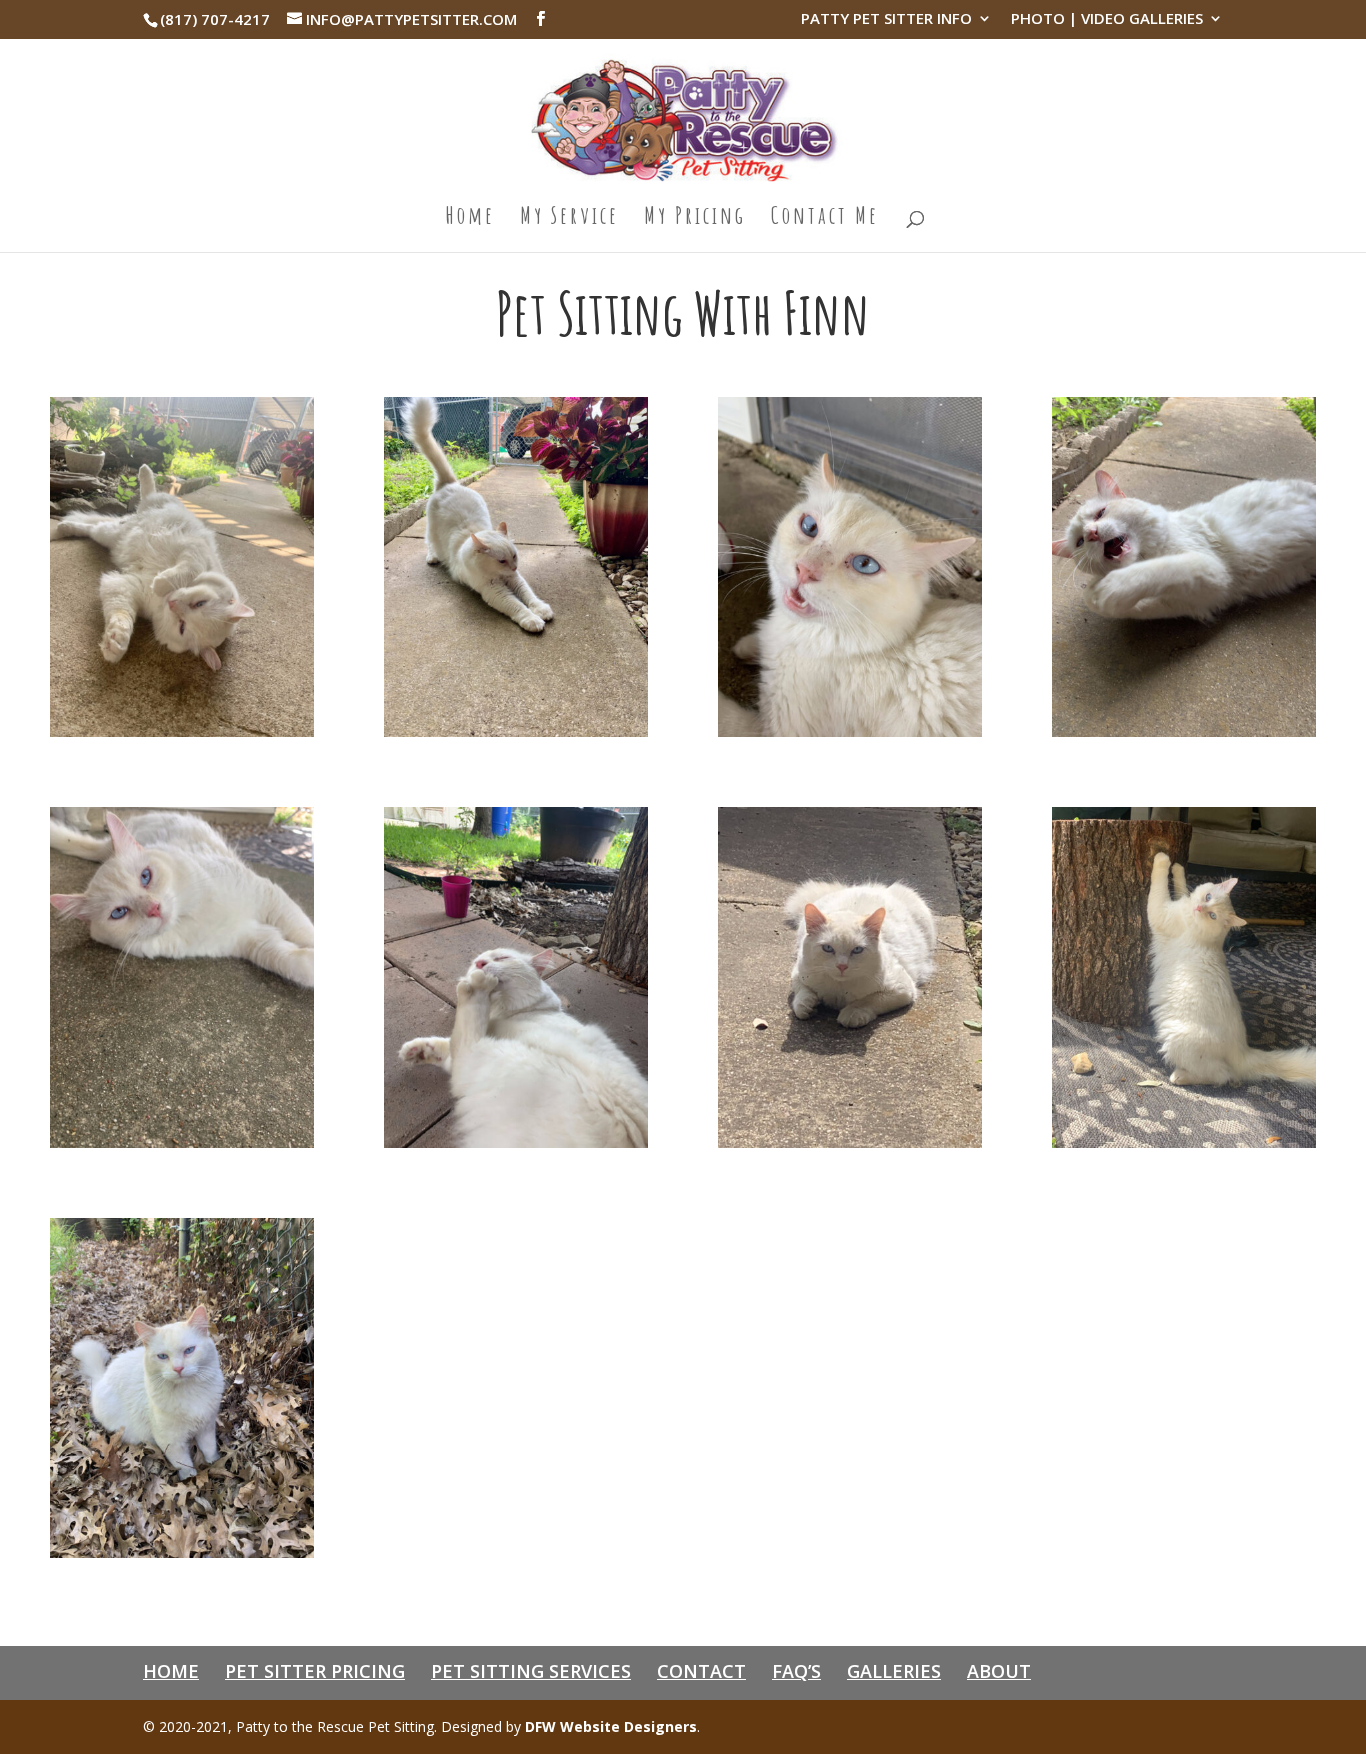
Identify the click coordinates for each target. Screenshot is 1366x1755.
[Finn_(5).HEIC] (182, 1142)
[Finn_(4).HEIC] (1184, 731)
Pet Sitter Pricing (315, 1671)
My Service (569, 219)
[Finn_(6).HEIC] (516, 1142)
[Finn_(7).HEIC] (850, 1142)
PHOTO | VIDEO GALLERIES (1107, 19)
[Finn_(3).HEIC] (850, 731)
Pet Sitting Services (531, 1671)
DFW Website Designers (611, 1726)
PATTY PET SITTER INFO (886, 19)
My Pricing (695, 219)
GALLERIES (894, 1671)
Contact (701, 1671)
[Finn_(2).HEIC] (516, 731)
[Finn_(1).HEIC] (182, 731)
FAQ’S (796, 1671)
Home (470, 219)
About (999, 1671)
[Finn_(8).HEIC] (1184, 1142)
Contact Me (825, 219)
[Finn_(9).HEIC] (182, 1552)
